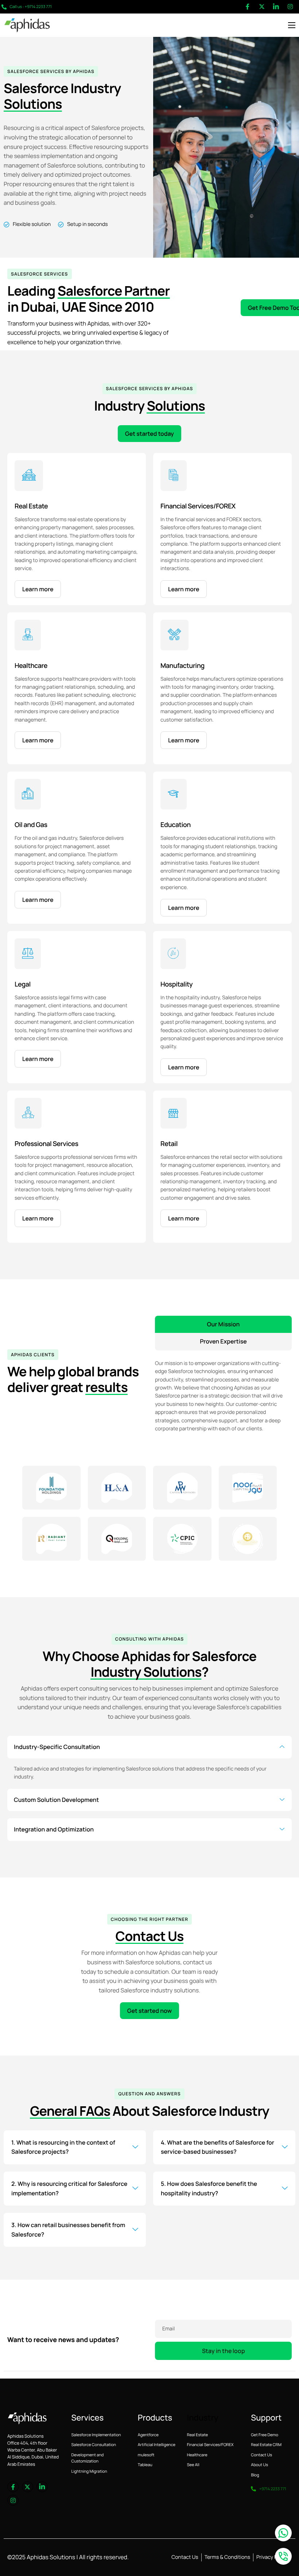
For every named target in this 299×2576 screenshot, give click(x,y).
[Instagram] (290, 7)
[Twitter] (262, 7)
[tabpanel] (223, 1392)
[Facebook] (248, 7)
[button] (149, 1747)
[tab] (223, 1324)
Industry (203, 2418)
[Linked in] (276, 7)
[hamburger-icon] (292, 25)
